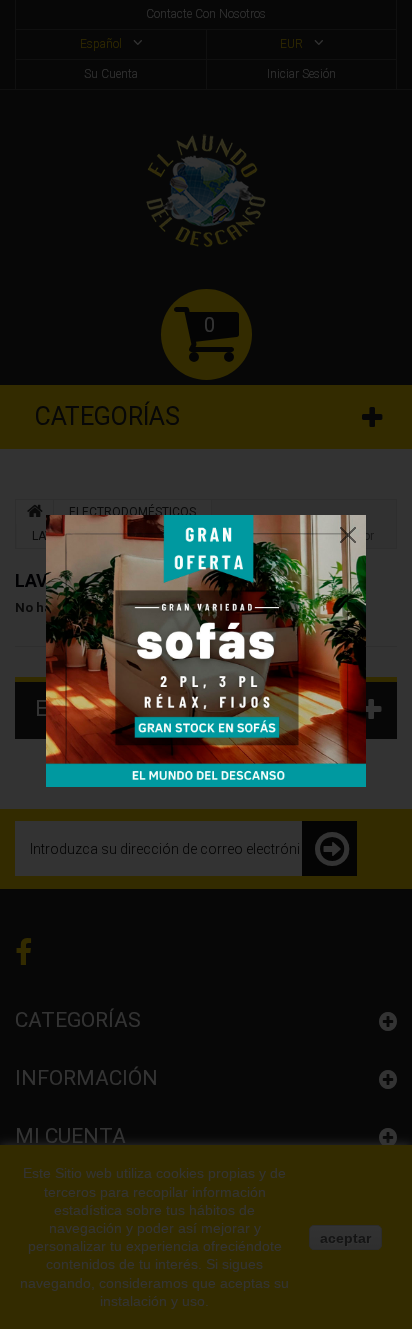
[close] (348, 530)
